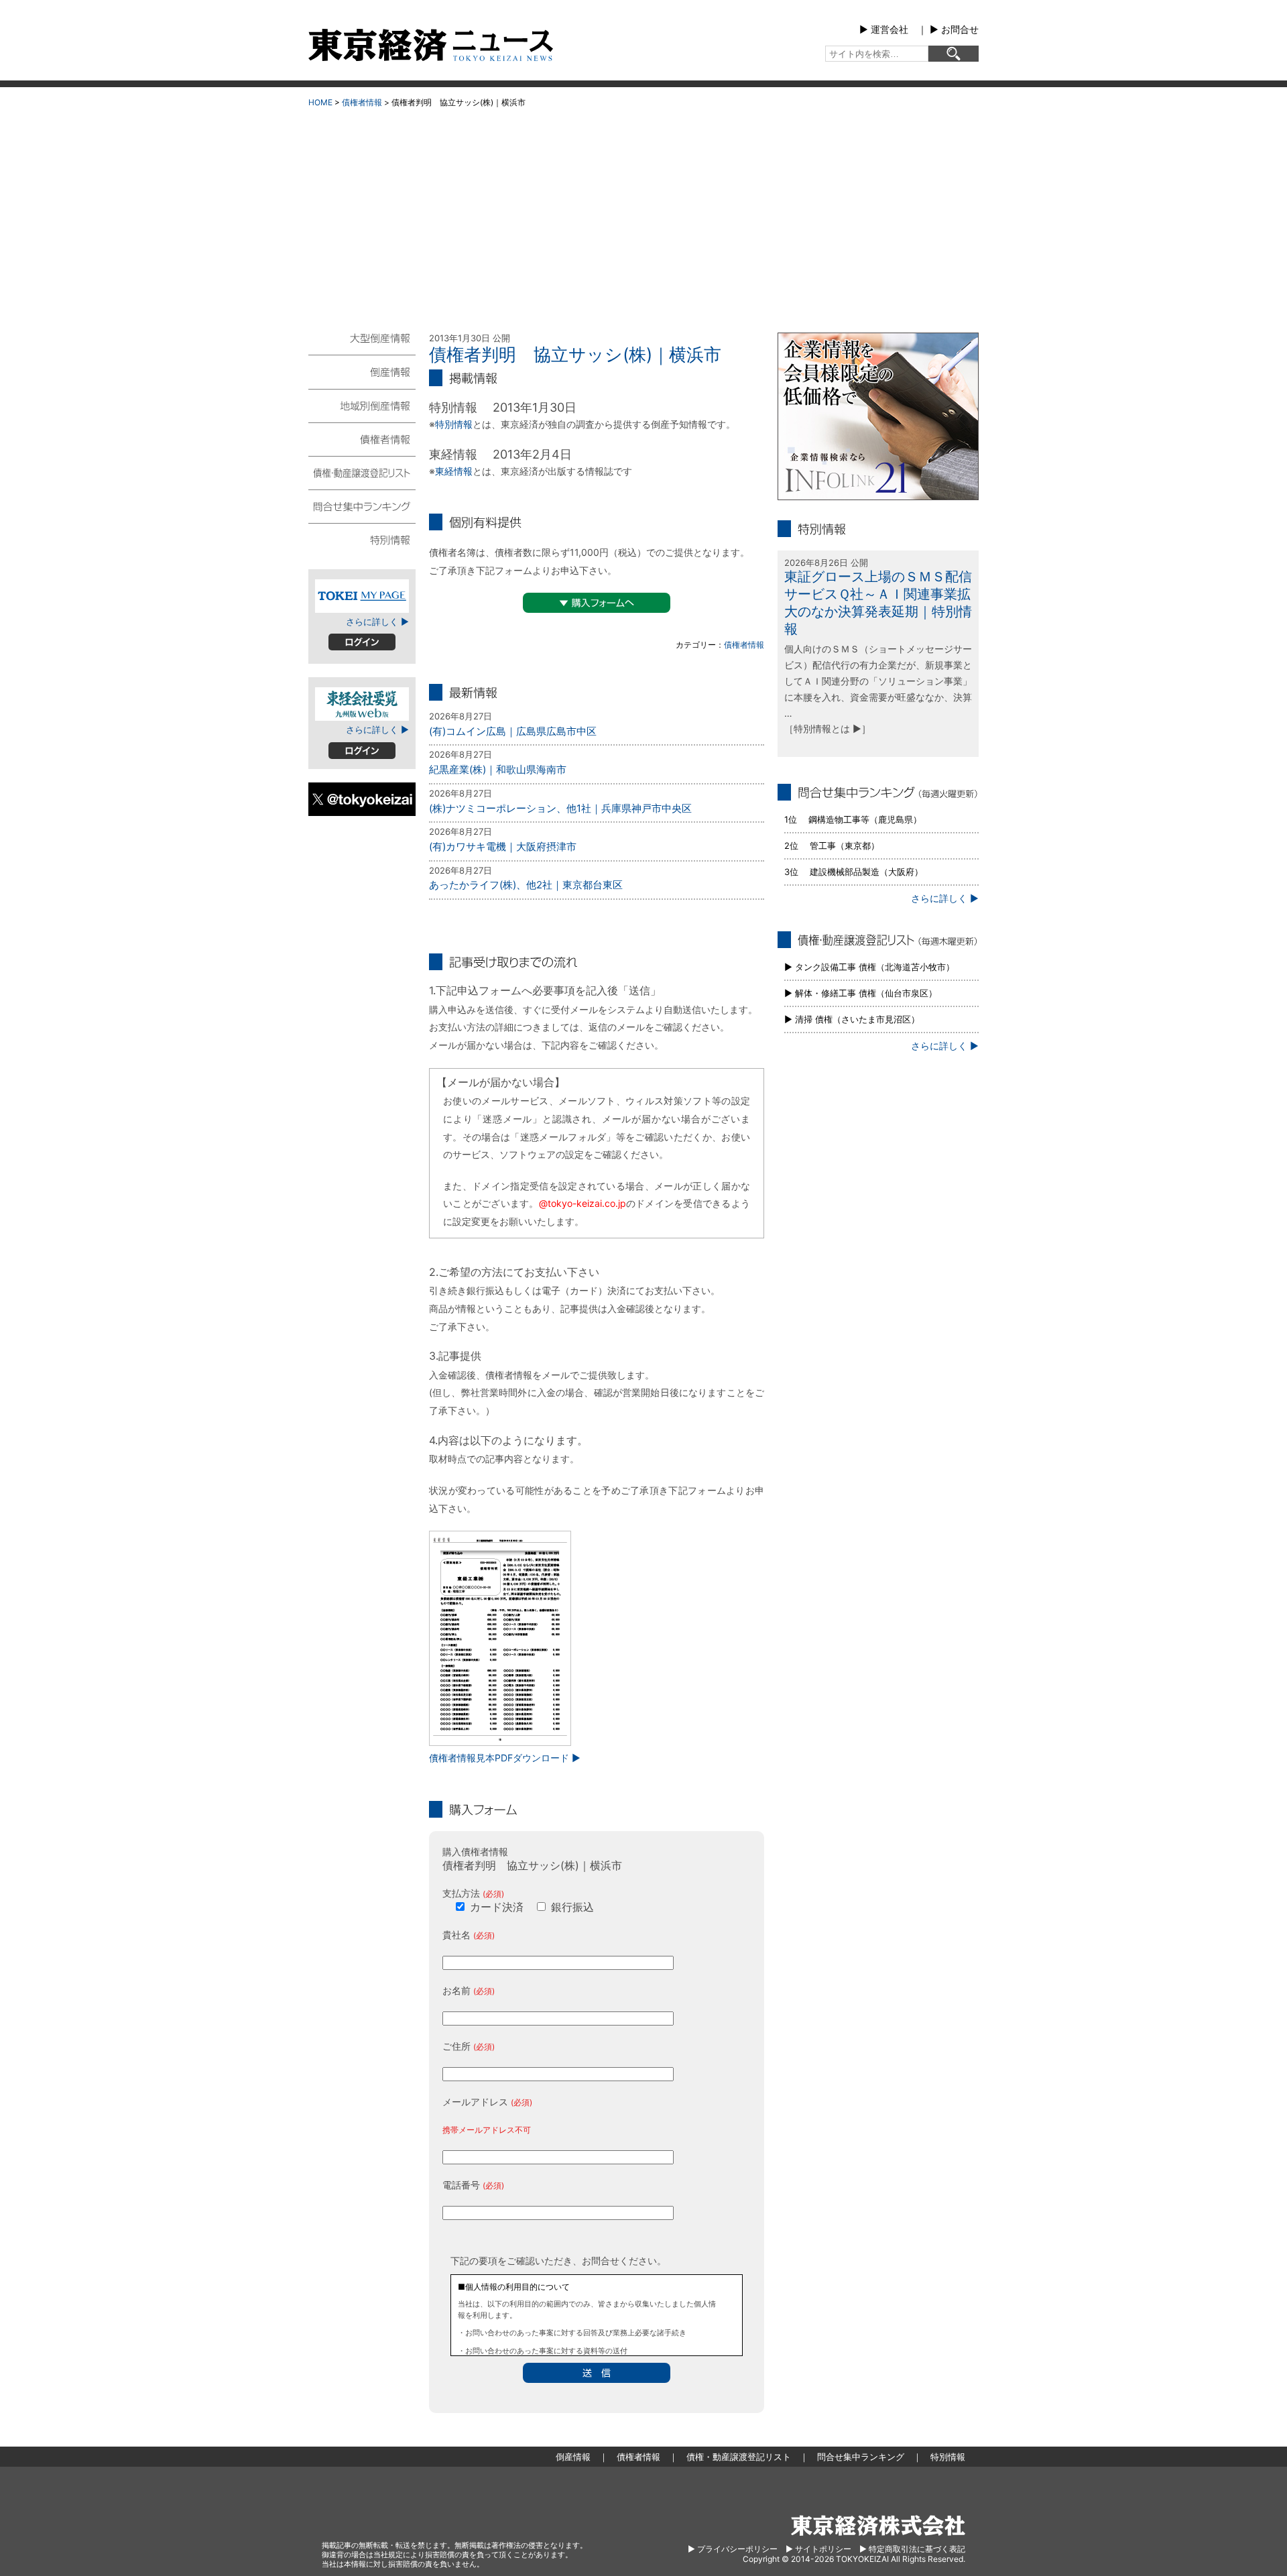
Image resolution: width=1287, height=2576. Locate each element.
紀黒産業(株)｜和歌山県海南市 (498, 769)
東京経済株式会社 (878, 2525)
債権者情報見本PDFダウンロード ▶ (505, 1758)
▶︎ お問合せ (954, 29)
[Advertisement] (643, 215)
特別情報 (454, 424)
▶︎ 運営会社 (884, 29)
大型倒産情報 (362, 344)
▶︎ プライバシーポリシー (733, 2549)
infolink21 (878, 416)
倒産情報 (362, 371)
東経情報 (454, 471)
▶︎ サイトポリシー (818, 2549)
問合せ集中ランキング (362, 506)
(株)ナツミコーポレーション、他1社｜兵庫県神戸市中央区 (560, 808)
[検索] (954, 54)
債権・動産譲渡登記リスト (362, 472)
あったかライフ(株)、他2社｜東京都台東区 (526, 885)
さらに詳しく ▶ (377, 622)
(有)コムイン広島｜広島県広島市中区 (513, 731)
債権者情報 (362, 102)
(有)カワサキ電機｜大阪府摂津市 (503, 846)
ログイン (362, 642)
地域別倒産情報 (362, 405)
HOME (320, 102)
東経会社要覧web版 (362, 704)
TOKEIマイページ (362, 596)
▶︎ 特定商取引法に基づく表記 (912, 2549)
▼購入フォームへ (597, 603)
